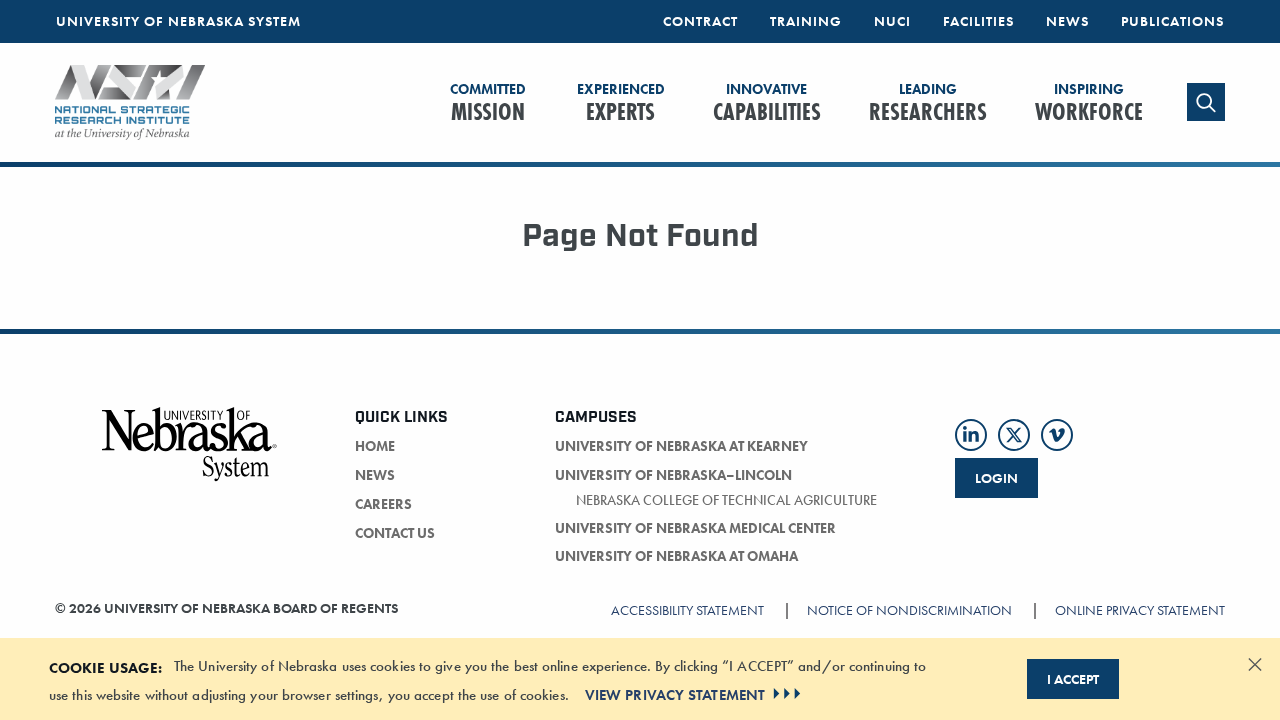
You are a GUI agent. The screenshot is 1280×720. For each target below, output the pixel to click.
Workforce (1089, 104)
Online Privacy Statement (1140, 610)
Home (375, 446)
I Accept (1073, 679)
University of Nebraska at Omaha (676, 556)
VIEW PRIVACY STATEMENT (675, 694)
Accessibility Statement (687, 610)
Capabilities (767, 104)
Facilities (978, 21)
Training (806, 21)
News (1067, 21)
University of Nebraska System (178, 21)
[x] (1014, 435)
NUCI (892, 21)
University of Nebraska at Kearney (681, 446)
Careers (383, 504)
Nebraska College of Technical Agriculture (726, 500)
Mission (488, 104)
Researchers (928, 104)
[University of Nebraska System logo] (190, 456)
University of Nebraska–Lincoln (673, 475)
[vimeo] (1057, 435)
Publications (1172, 21)
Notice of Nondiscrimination (909, 610)
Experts (621, 104)
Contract (700, 21)
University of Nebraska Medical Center (695, 528)
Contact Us (395, 533)
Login (996, 478)
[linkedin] (971, 435)
